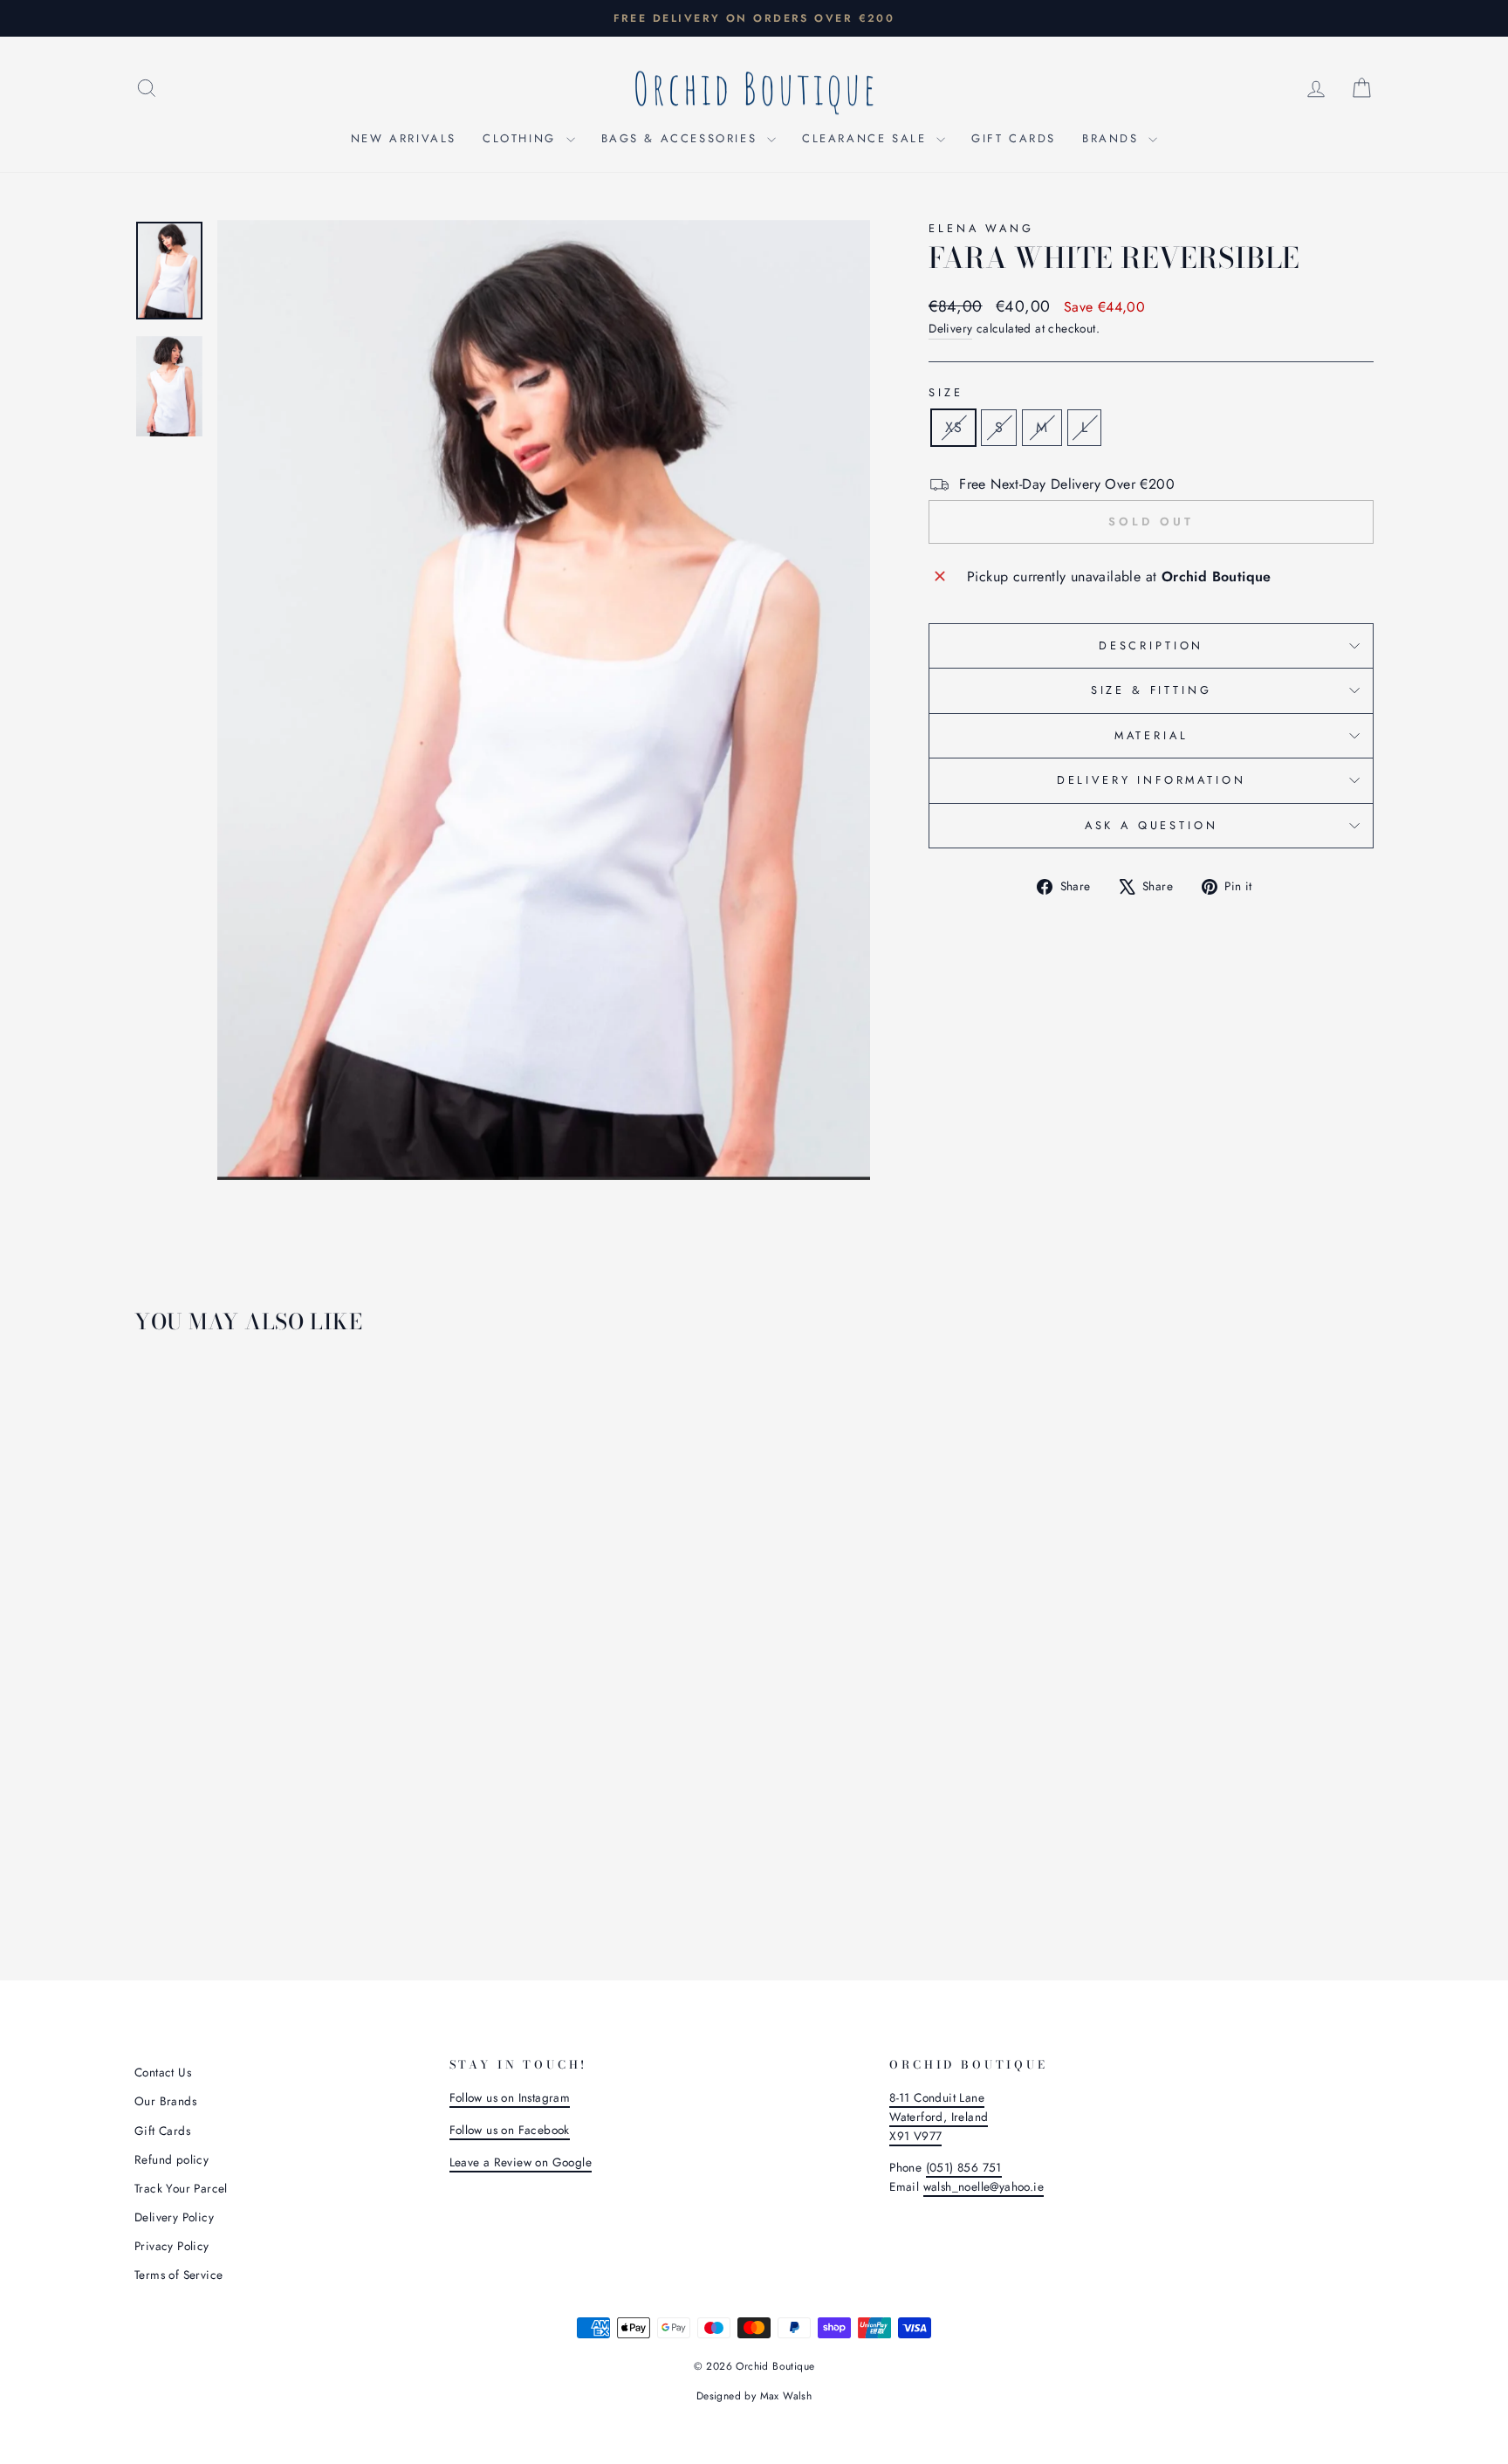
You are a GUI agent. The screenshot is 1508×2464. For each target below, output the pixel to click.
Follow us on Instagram (510, 2097)
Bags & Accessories (682, 138)
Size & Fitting (1152, 690)
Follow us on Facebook (510, 2130)
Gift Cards (1014, 138)
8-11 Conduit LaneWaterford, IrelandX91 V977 (939, 2117)
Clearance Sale (867, 138)
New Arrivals (404, 138)
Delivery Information (1152, 780)
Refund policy (171, 2159)
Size (946, 392)
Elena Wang (981, 228)
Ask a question (1152, 825)
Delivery (950, 328)
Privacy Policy (172, 2246)
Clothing (522, 138)
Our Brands (165, 2101)
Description (1151, 645)
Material (1152, 735)
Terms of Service (178, 2275)
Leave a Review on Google (521, 2162)
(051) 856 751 (964, 2167)
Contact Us (163, 2072)
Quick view (282, 1798)
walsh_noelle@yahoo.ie (984, 2186)
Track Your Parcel (181, 2188)
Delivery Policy (174, 2217)
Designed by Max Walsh (754, 2396)
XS (953, 427)
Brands (1113, 138)
